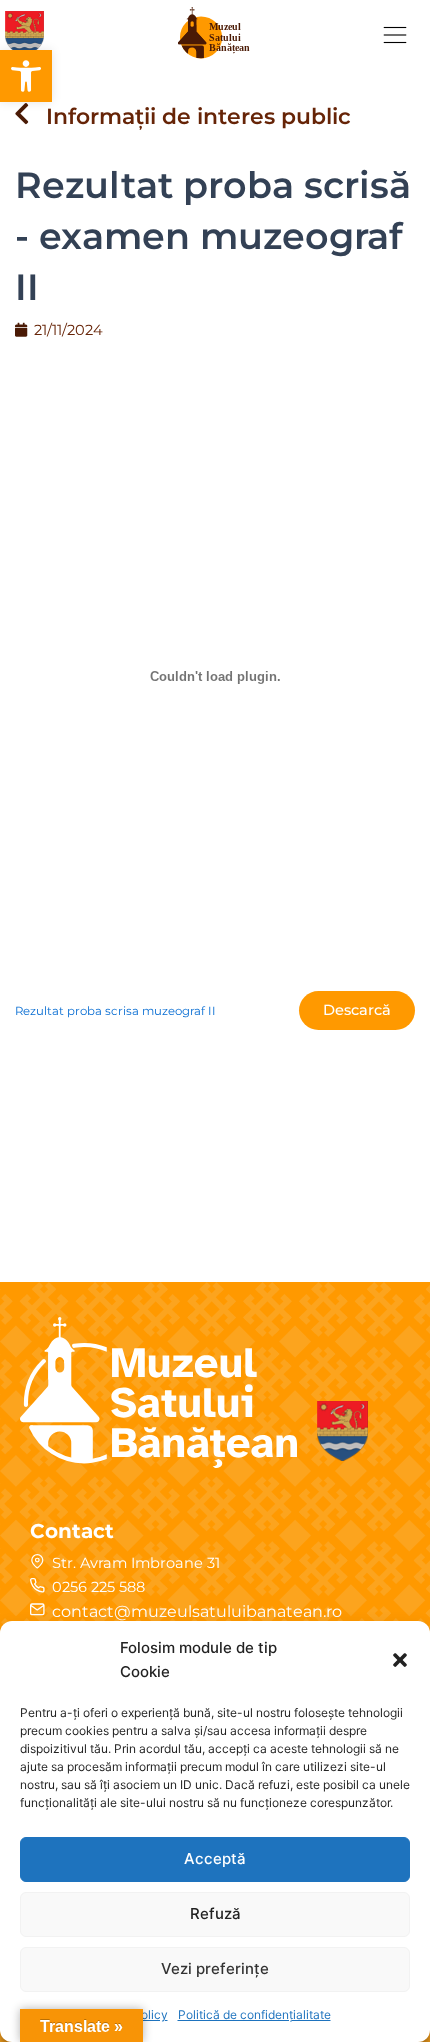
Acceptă (215, 1858)
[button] (26, 76)
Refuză (215, 1913)
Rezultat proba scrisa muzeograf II (115, 1011)
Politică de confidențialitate (254, 2014)
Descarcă (357, 1010)
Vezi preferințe (215, 1968)
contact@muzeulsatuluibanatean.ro (197, 1611)
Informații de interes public (198, 116)
